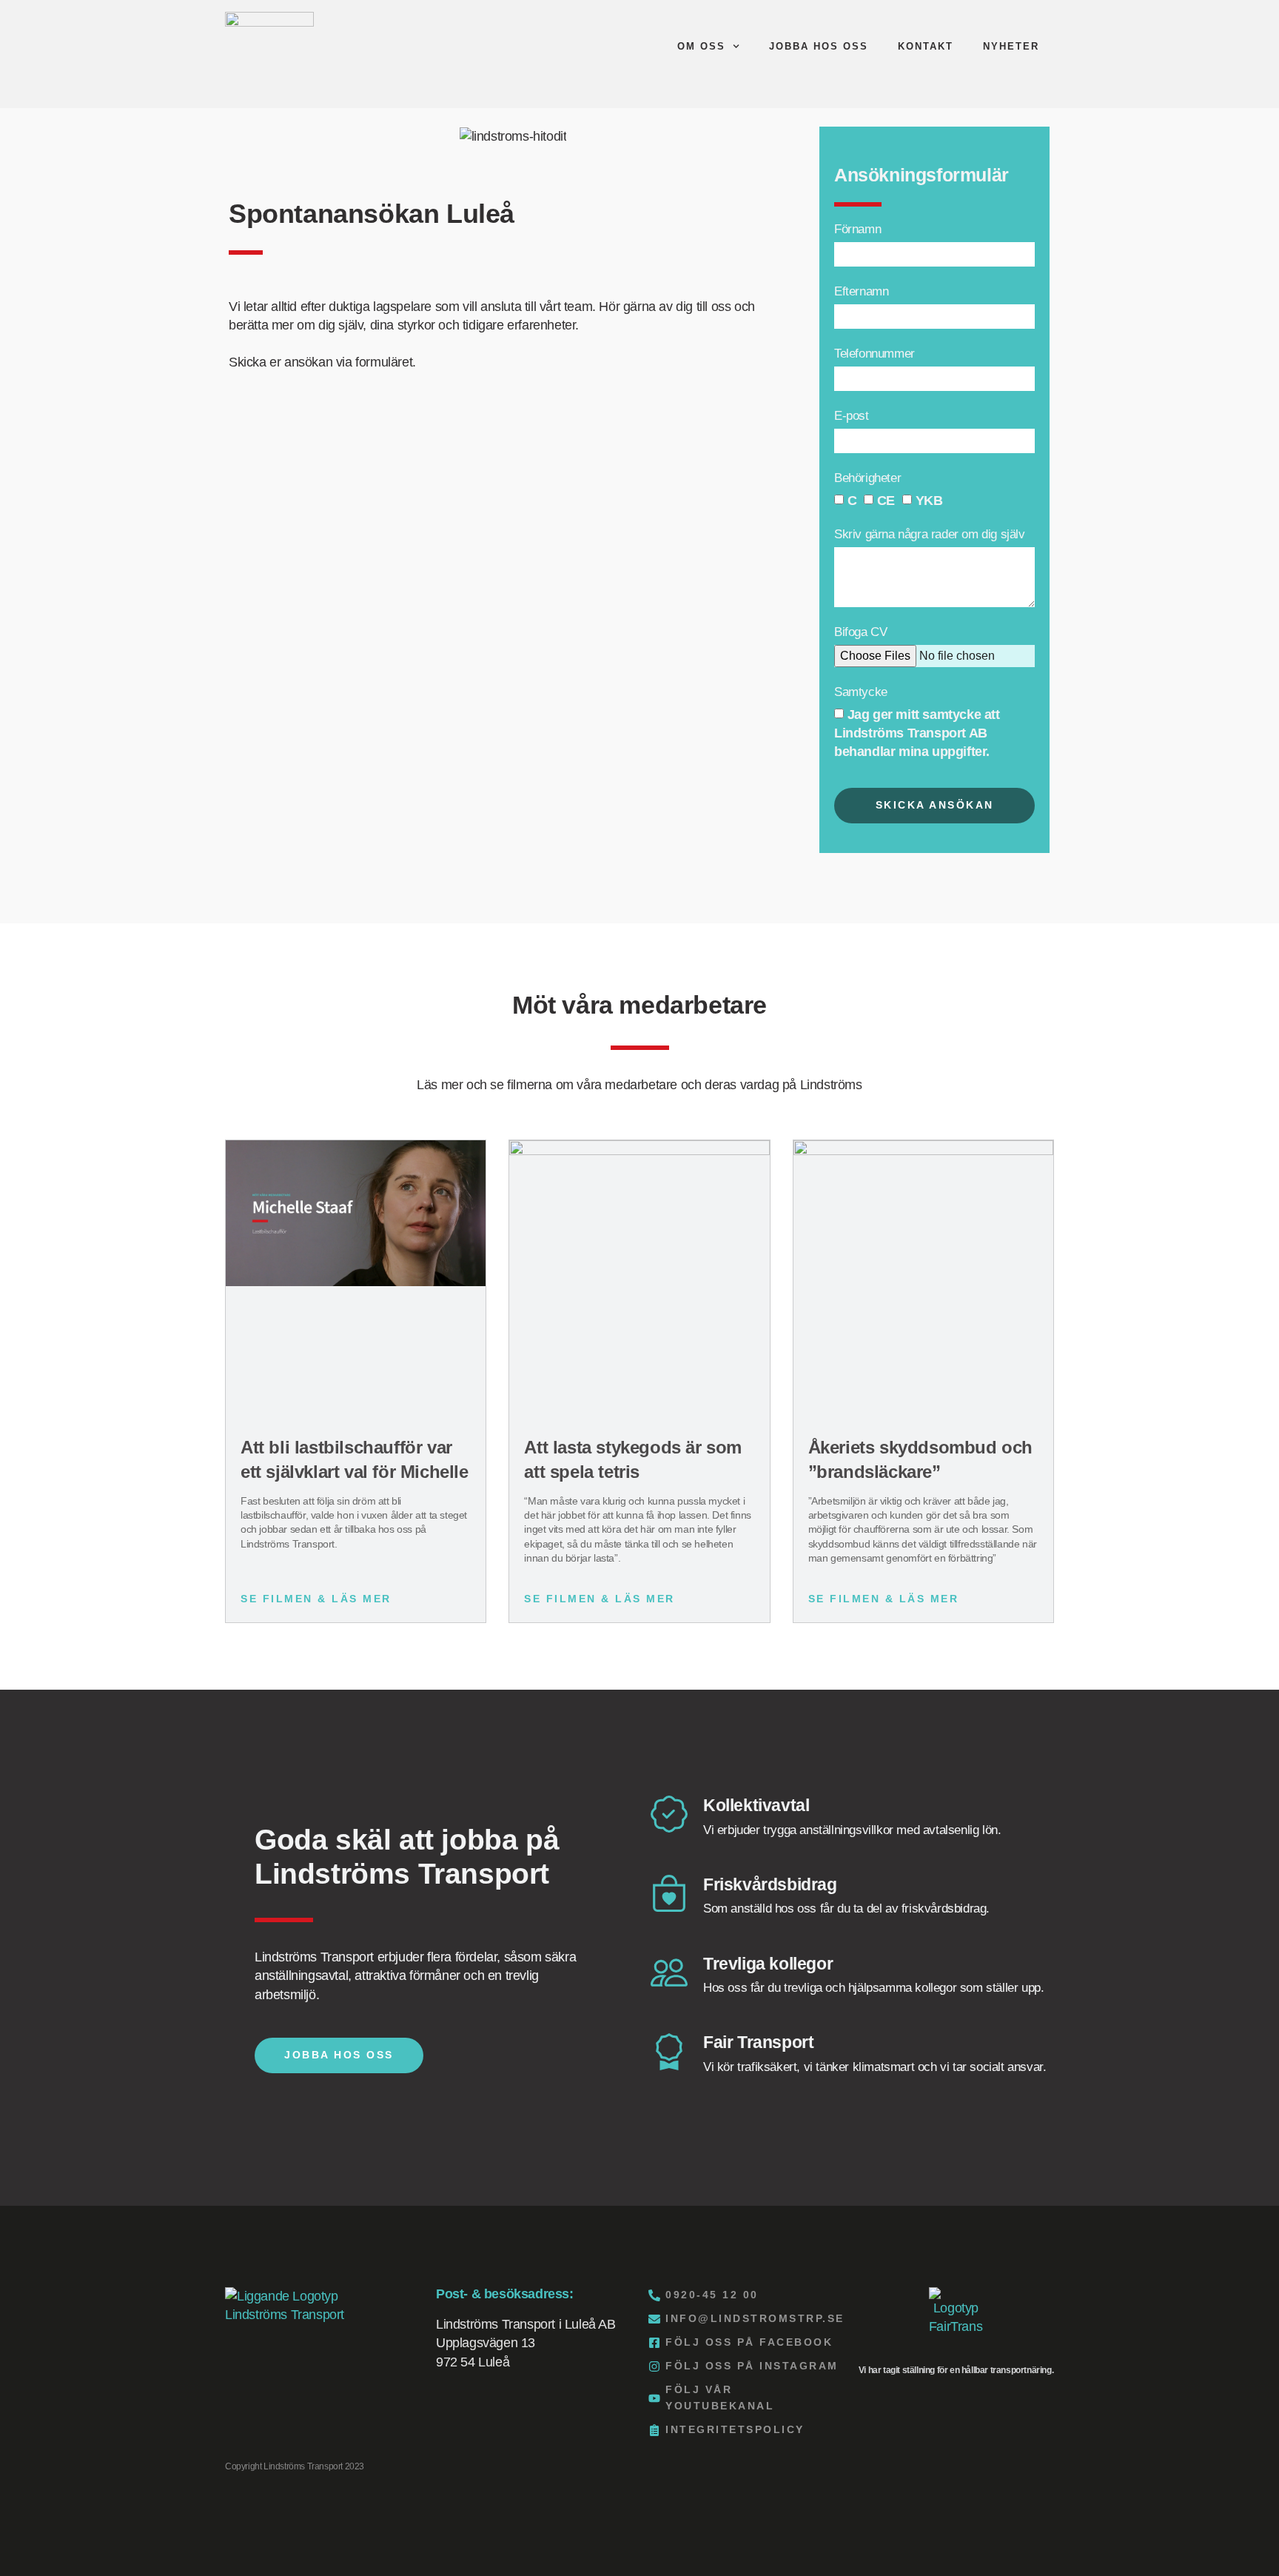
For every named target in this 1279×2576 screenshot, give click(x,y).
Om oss (701, 46)
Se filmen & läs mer (316, 1599)
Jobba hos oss (819, 46)
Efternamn (861, 292)
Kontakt (926, 46)
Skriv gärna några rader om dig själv (930, 535)
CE (886, 501)
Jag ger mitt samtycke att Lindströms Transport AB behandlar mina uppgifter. (917, 733)
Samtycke (861, 692)
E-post (852, 416)
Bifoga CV (860, 632)
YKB (929, 501)
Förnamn (857, 230)
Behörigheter (867, 478)
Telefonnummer (875, 354)
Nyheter (1011, 46)
